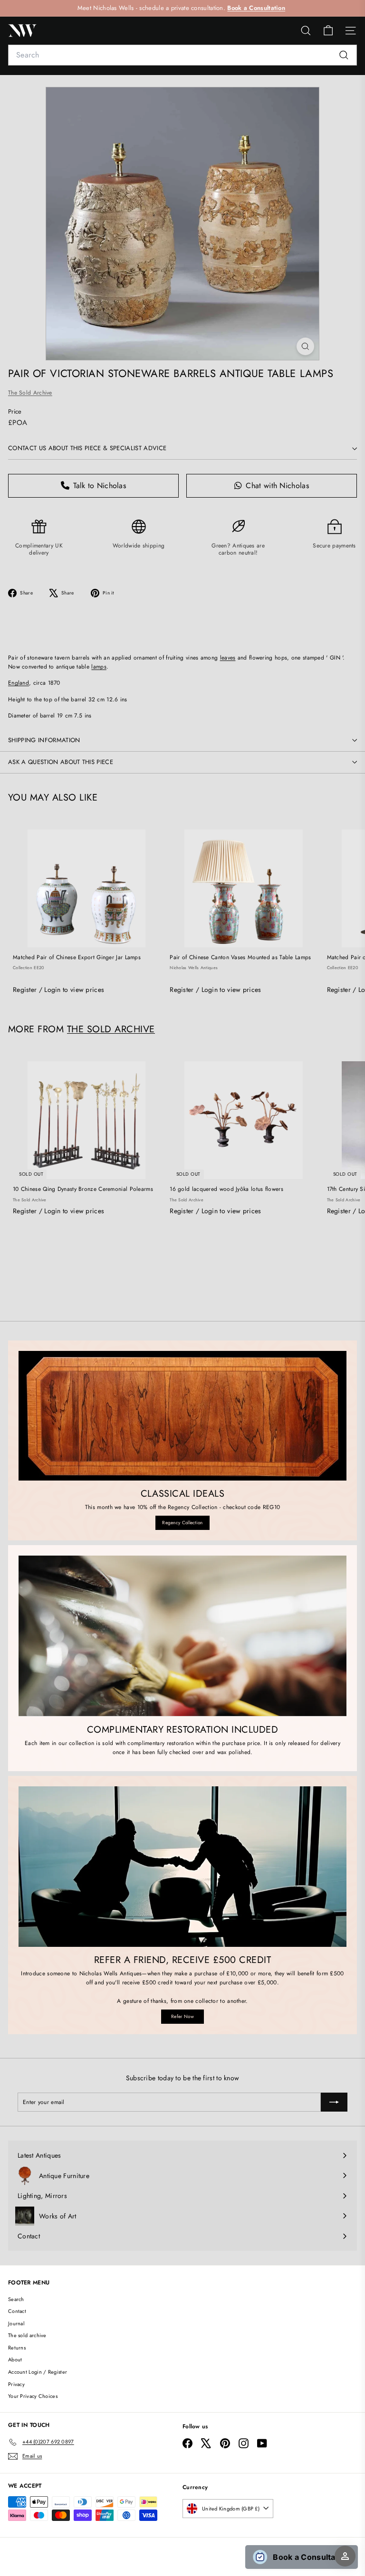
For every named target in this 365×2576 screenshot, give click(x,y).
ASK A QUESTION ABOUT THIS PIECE (61, 762)
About (15, 2359)
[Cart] (328, 31)
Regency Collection (182, 1523)
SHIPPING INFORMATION (44, 740)
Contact (17, 2311)
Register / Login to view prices (58, 990)
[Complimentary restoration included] (182, 1636)
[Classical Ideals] (182, 1416)
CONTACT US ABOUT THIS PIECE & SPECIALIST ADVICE (87, 448)
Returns (17, 2348)
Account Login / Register (38, 2372)
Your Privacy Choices (33, 2396)
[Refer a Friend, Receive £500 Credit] (182, 1867)
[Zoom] (305, 346)
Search (16, 2299)
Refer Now (182, 2016)
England (19, 683)
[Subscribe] (334, 2102)
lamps (99, 667)
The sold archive (27, 2335)
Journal (16, 2323)
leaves (228, 658)
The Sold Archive (30, 393)
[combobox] (182, 55)
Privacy (16, 2384)
